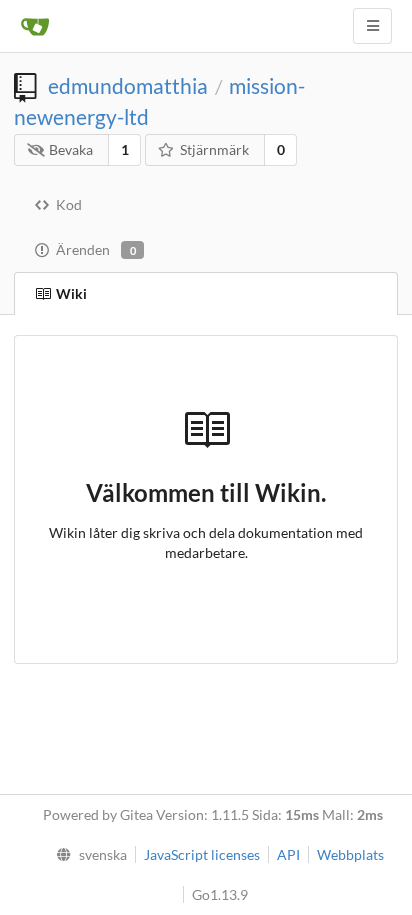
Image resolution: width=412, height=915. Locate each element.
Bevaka (71, 149)
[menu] (86, 855)
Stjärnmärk (214, 149)
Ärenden (96, 249)
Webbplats (350, 854)
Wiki (71, 293)
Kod (69, 204)
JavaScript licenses (202, 854)
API (288, 854)
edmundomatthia (128, 85)
